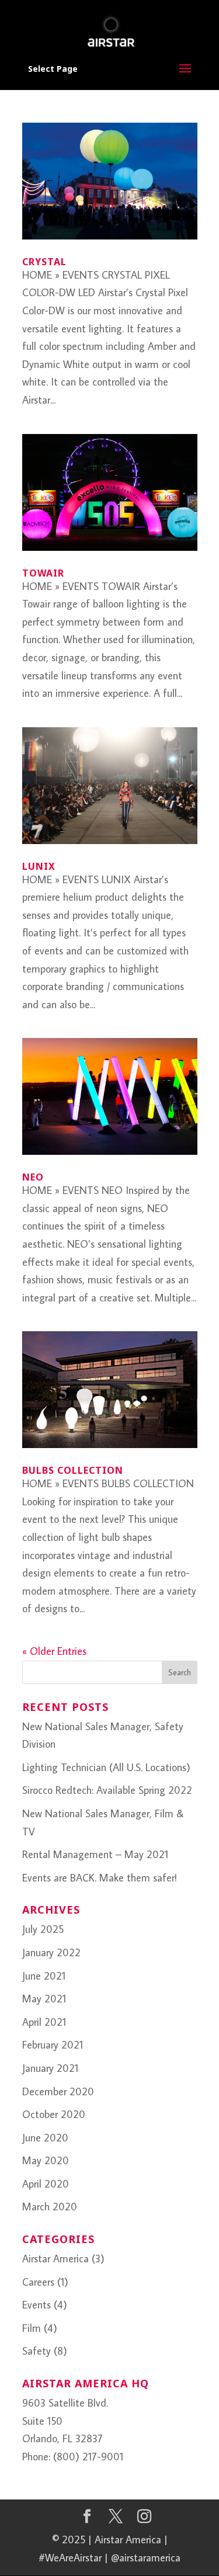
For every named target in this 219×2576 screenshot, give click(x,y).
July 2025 (43, 1929)
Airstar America (55, 2259)
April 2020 (46, 2184)
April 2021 (44, 2022)
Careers (38, 2282)
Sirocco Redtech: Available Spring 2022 (107, 1790)
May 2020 (46, 2160)
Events (36, 2305)
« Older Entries (54, 1651)
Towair (43, 573)
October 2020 (54, 2114)
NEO (33, 1177)
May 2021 (44, 1999)
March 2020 (50, 2207)
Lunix (39, 866)
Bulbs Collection (73, 1470)
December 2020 (58, 2091)
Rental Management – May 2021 (95, 1854)
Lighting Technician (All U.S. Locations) (106, 1767)
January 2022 (51, 1952)
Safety (36, 2351)
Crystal (44, 262)
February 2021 (53, 2045)
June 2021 (44, 1976)
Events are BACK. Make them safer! (100, 1878)
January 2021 (50, 2068)
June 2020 (45, 2138)
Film (32, 2328)
